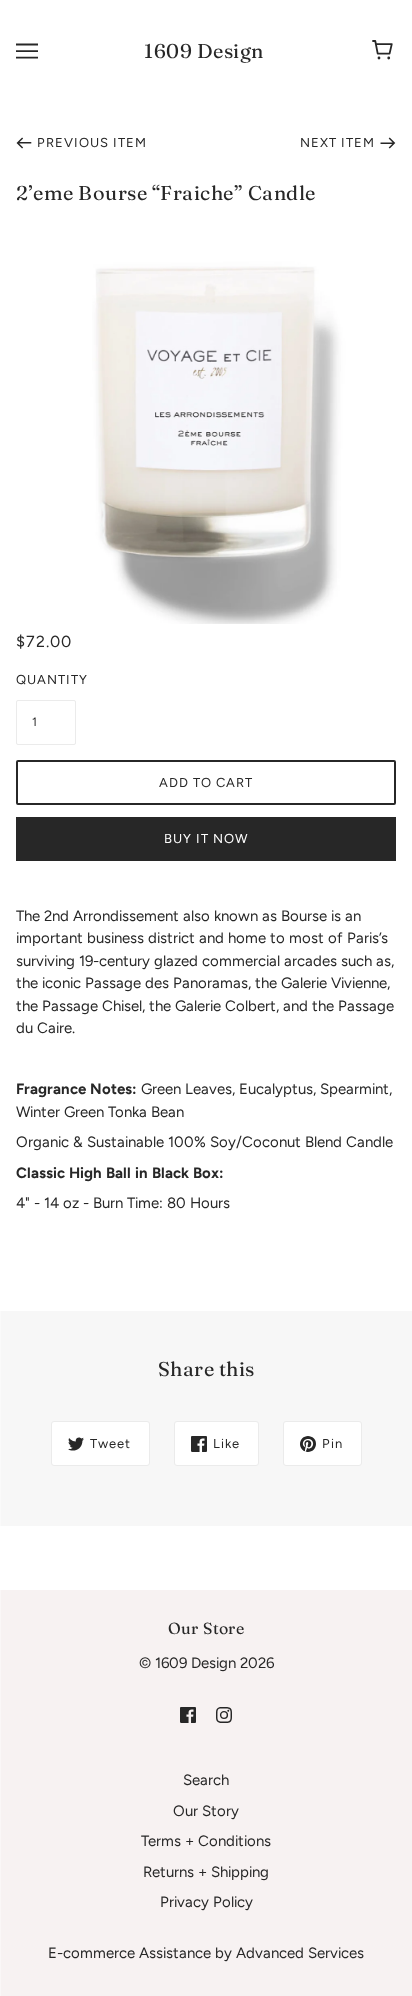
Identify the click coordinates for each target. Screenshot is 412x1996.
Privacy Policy (206, 1902)
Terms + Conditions (206, 1841)
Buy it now (206, 838)
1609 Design (204, 50)
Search (206, 1780)
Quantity (46, 679)
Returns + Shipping (206, 1872)
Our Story (206, 1811)
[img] (188, 1713)
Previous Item (92, 142)
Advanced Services (300, 1953)
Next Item (337, 142)
